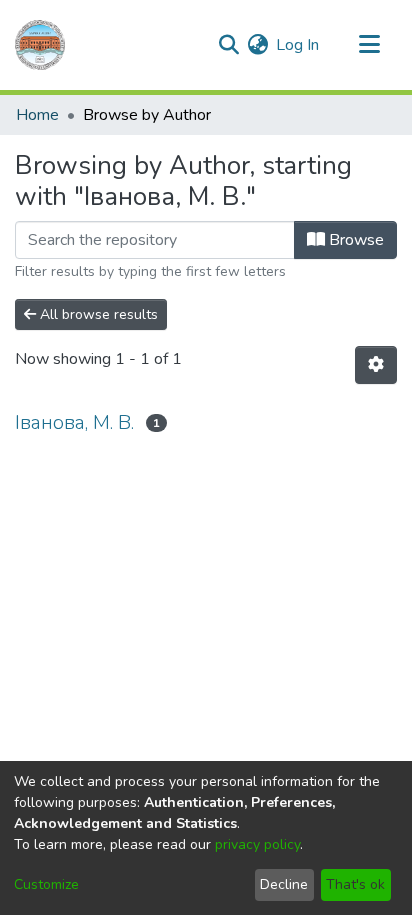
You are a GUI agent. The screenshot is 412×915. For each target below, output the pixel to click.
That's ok (355, 884)
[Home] (40, 45)
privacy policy (257, 844)
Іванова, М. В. (74, 422)
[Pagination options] (376, 365)
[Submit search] (228, 45)
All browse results (97, 314)
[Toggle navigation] (369, 45)
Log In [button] (298, 45)
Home (37, 115)
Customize (46, 884)
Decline (284, 884)
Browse (354, 240)
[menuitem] (257, 45)
